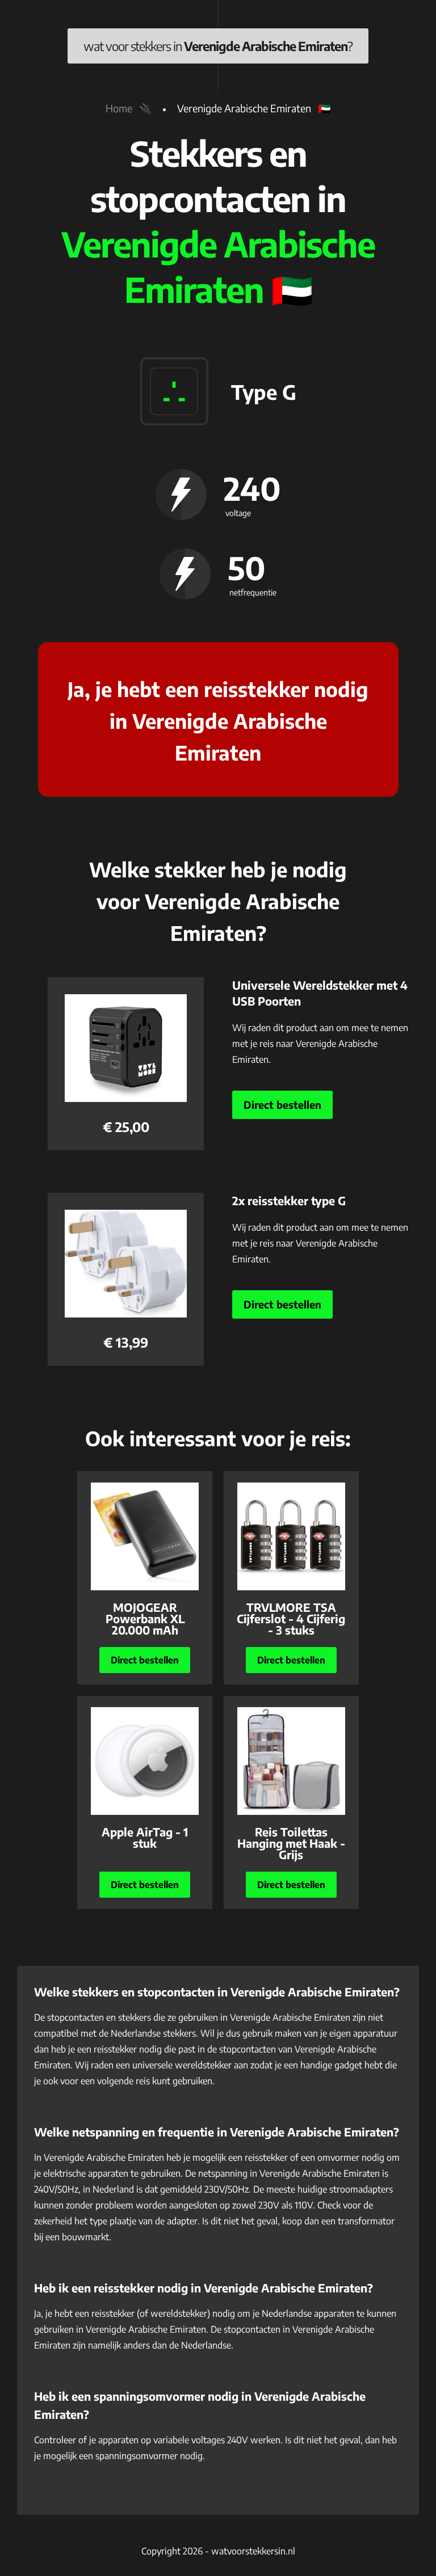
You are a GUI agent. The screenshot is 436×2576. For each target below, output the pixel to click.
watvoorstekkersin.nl (253, 2551)
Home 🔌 (129, 108)
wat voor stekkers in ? (218, 46)
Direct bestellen (282, 1105)
